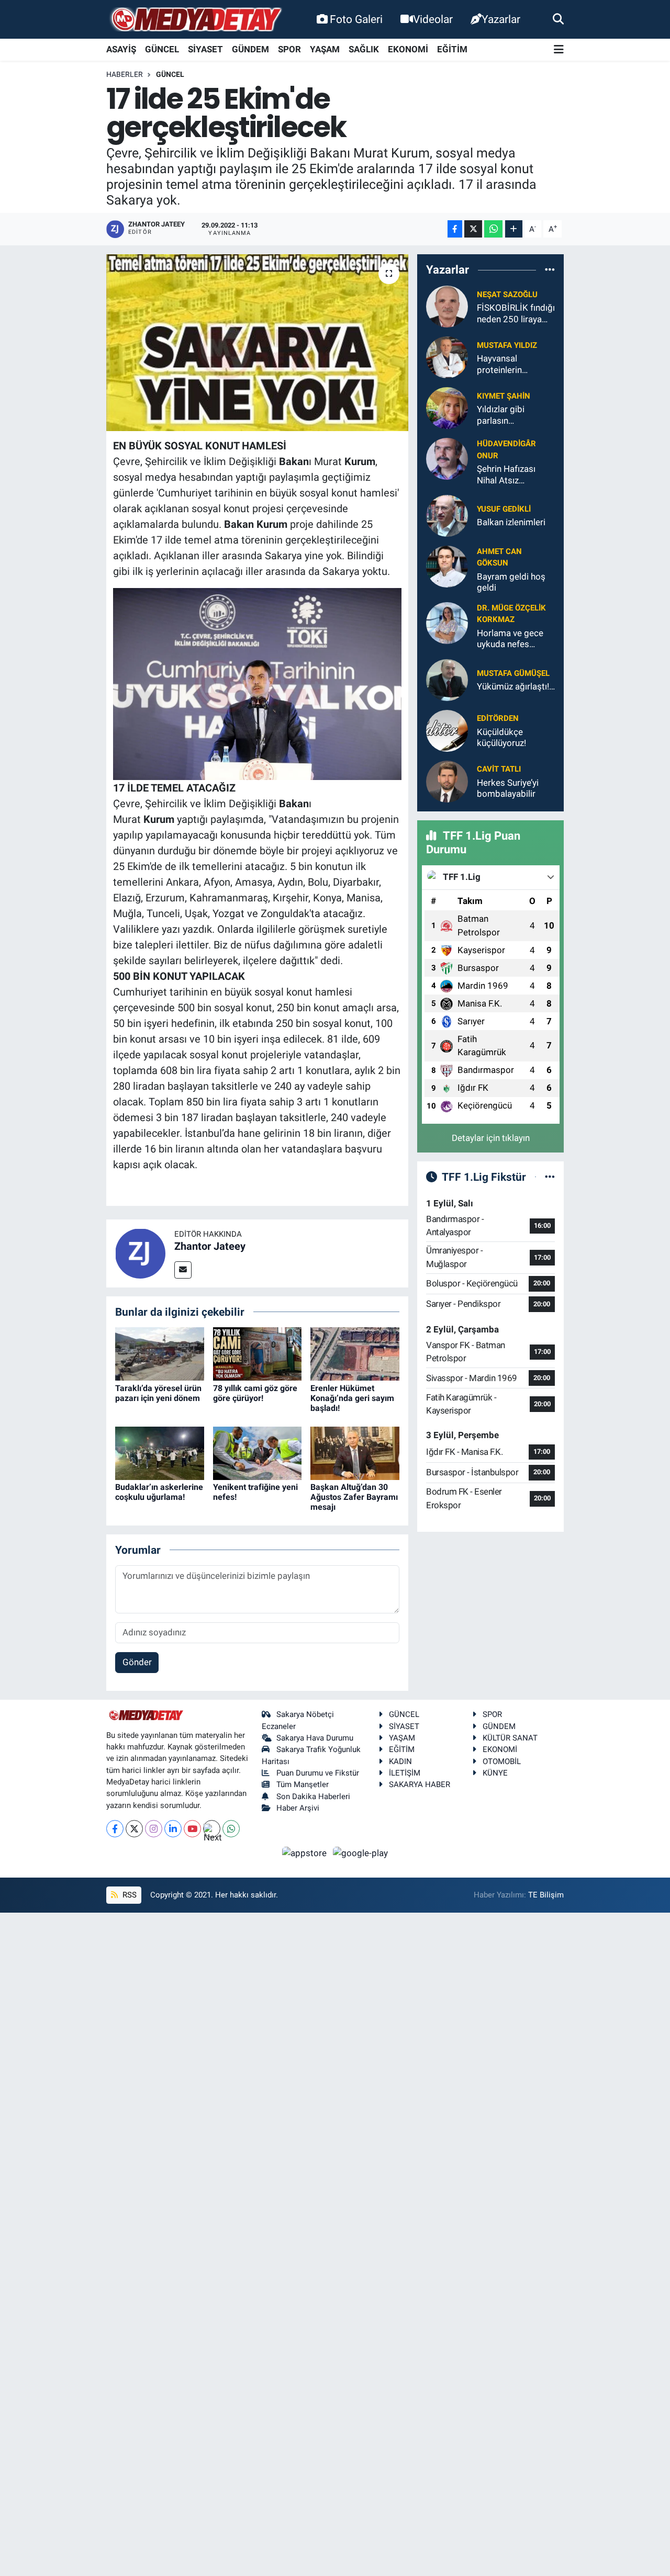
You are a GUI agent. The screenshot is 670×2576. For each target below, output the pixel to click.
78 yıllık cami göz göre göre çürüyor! (255, 1393)
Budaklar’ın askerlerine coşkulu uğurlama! (159, 1492)
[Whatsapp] (231, 1829)
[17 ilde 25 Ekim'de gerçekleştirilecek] (257, 343)
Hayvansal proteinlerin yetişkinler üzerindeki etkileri (511, 364)
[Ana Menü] (559, 50)
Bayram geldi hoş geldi (511, 582)
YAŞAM (325, 49)
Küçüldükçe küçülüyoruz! (501, 737)
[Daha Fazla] (514, 229)
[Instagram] (154, 1829)
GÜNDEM (250, 49)
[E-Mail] (183, 1270)
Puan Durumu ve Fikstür (318, 1773)
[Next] (212, 1829)
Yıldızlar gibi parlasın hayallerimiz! (501, 415)
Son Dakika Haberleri (313, 1797)
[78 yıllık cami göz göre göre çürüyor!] (258, 1353)
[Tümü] (550, 269)
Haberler (125, 74)
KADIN (400, 1761)
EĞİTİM (452, 49)
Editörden (498, 718)
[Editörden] (447, 730)
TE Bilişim (546, 1895)
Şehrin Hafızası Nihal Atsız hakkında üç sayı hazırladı (509, 475)
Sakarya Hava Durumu (315, 1738)
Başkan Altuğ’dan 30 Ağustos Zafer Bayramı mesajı (354, 1497)
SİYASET (205, 49)
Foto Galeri (356, 19)
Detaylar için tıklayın (491, 1138)
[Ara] (558, 19)
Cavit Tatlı (499, 769)
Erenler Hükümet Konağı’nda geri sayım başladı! (352, 1398)
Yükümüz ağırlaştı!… (516, 686)
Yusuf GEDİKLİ (504, 509)
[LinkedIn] (173, 1829)
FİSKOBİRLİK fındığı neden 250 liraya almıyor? (516, 314)
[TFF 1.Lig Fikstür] (550, 1177)
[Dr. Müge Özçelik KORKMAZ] (447, 623)
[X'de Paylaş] (473, 229)
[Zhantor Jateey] (140, 1252)
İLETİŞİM (405, 1773)
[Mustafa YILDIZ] (447, 357)
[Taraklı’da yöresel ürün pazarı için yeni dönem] (160, 1353)
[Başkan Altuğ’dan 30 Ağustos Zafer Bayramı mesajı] (355, 1452)
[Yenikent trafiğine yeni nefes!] (258, 1452)
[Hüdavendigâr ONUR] (447, 458)
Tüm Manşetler (303, 1784)
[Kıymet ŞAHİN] (447, 408)
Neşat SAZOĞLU (507, 295)
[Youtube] (192, 1829)
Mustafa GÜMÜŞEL (513, 673)
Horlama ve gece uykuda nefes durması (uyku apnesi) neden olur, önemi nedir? (514, 639)
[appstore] (306, 1852)
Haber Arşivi (298, 1808)
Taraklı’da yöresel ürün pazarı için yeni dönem (158, 1393)
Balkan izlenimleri (511, 522)
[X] (134, 1829)
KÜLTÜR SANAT (510, 1738)
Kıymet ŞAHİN (504, 396)
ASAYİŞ (121, 49)
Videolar (433, 19)
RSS (129, 1895)
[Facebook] (115, 1829)
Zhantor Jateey (210, 1246)
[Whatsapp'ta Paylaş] (493, 229)
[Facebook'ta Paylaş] (455, 229)
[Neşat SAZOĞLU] (447, 306)
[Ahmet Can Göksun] (447, 566)
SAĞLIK (364, 49)
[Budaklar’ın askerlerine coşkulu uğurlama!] (160, 1452)
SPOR (289, 49)
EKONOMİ (408, 49)
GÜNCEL (162, 49)
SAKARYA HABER (420, 1784)
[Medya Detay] (195, 20)
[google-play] (361, 1852)
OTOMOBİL (502, 1761)
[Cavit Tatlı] (447, 781)
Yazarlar (501, 19)
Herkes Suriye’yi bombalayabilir (508, 788)
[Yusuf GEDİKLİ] (447, 515)
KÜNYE (495, 1773)
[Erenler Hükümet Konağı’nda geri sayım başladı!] (355, 1353)
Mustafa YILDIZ (507, 345)
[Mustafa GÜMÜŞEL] (447, 679)
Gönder (137, 1662)
